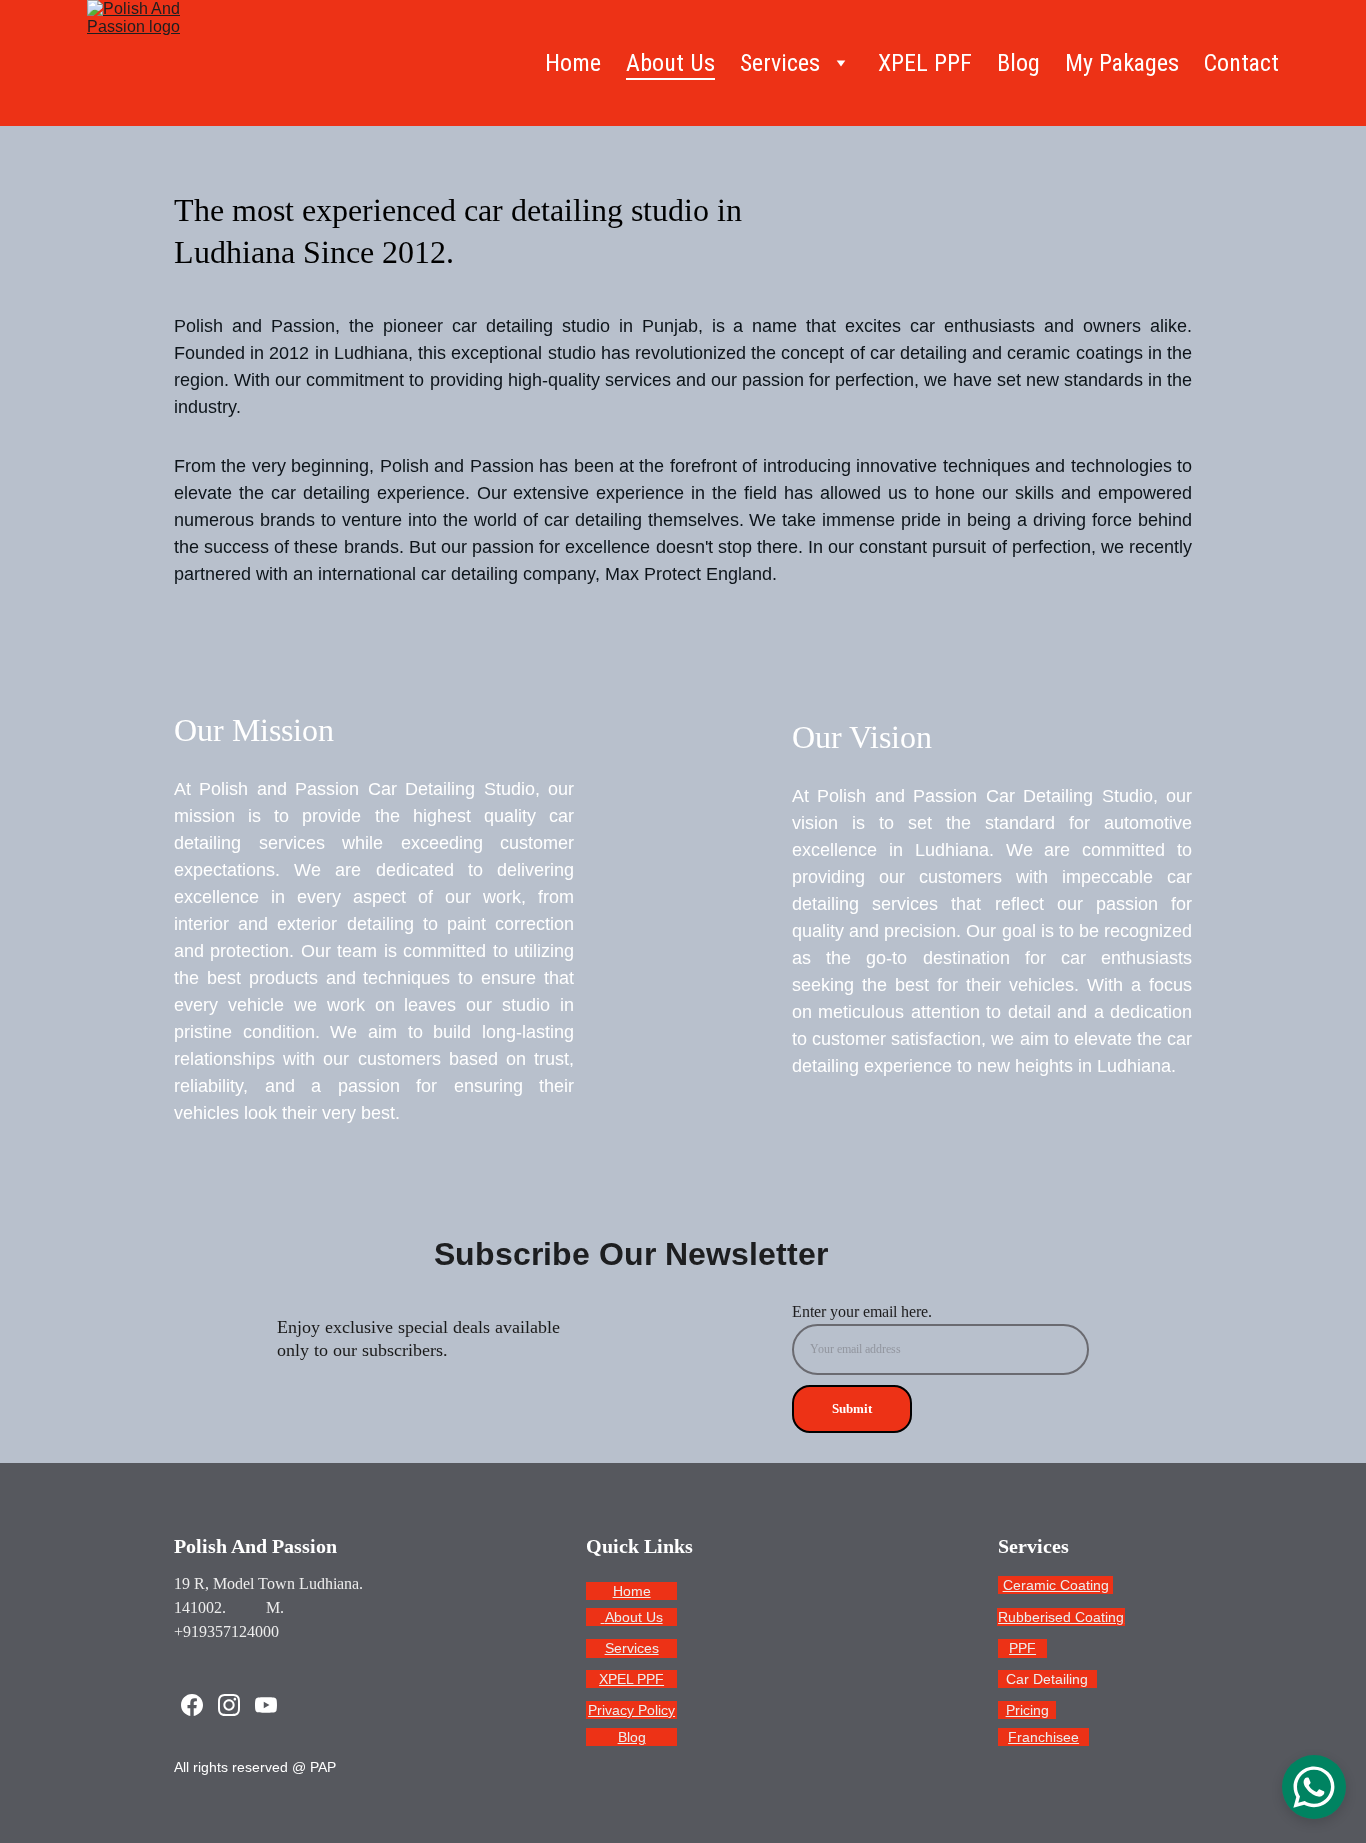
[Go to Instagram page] (229, 1705)
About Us (670, 63)
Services (632, 1648)
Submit (852, 1408)
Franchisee (1043, 1737)
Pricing (1027, 1710)
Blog (1018, 63)
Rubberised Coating (1061, 1617)
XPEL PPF (925, 63)
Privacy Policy (631, 1710)
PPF (1022, 1648)
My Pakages (1122, 63)
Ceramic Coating (1056, 1585)
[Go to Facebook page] (192, 1705)
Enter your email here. (862, 1311)
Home (573, 63)
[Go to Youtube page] (266, 1705)
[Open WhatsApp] (1314, 1787)
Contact (1241, 63)
